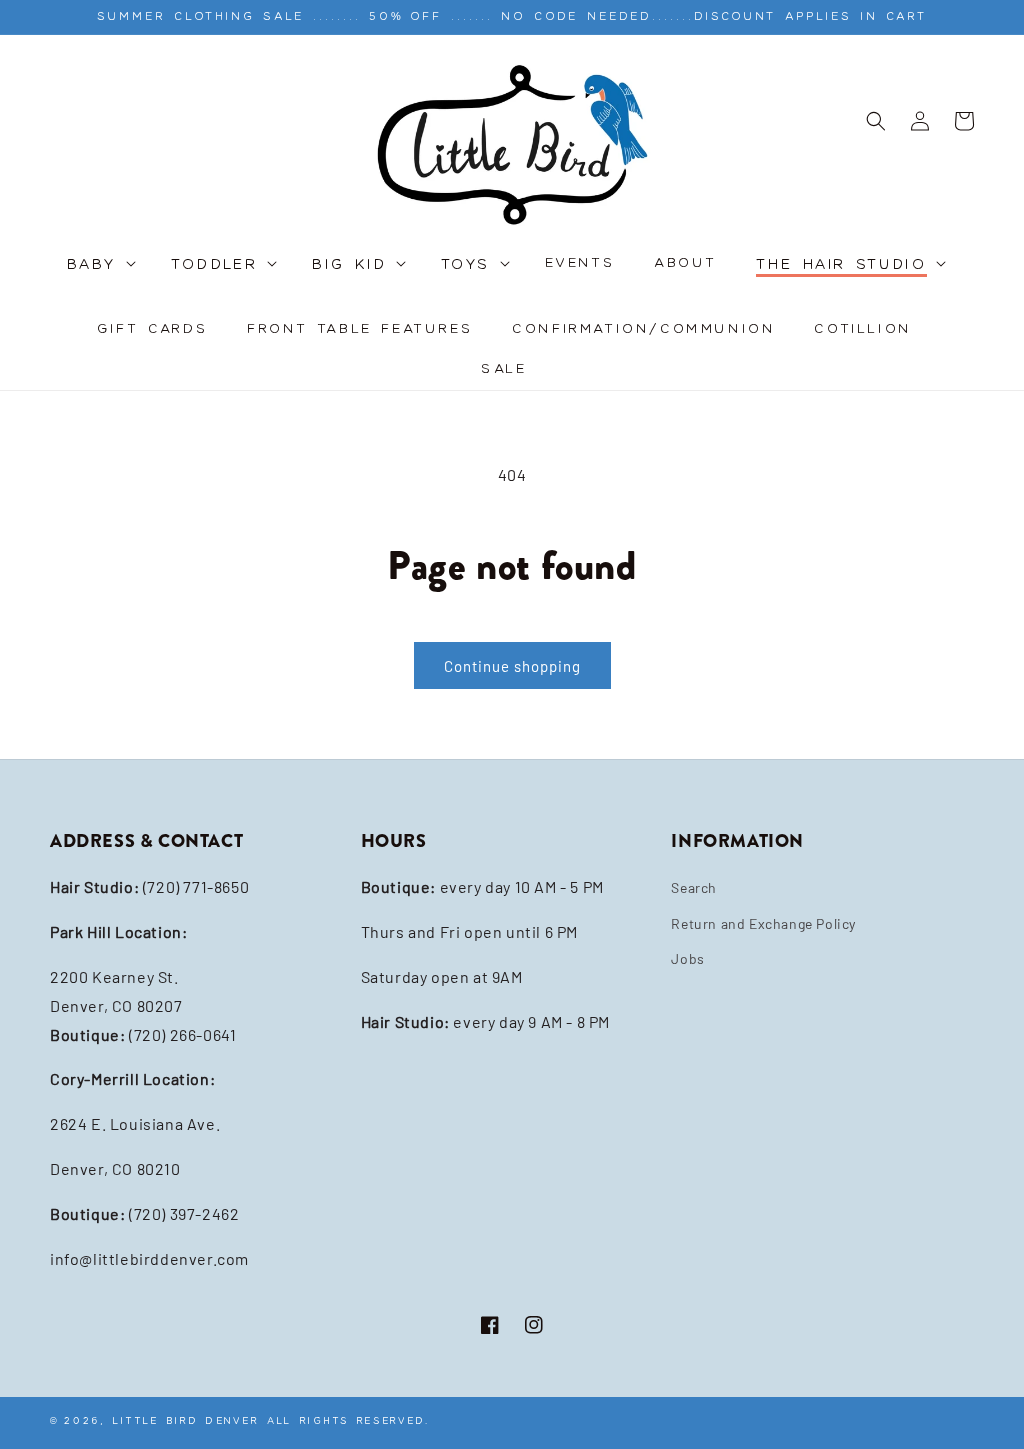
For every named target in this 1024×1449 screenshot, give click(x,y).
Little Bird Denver (186, 1420)
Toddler (214, 265)
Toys (466, 265)
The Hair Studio (841, 265)
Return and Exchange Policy (763, 923)
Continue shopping (512, 666)
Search (694, 887)
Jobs (687, 958)
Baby (92, 265)
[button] (100, 275)
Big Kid (349, 265)
